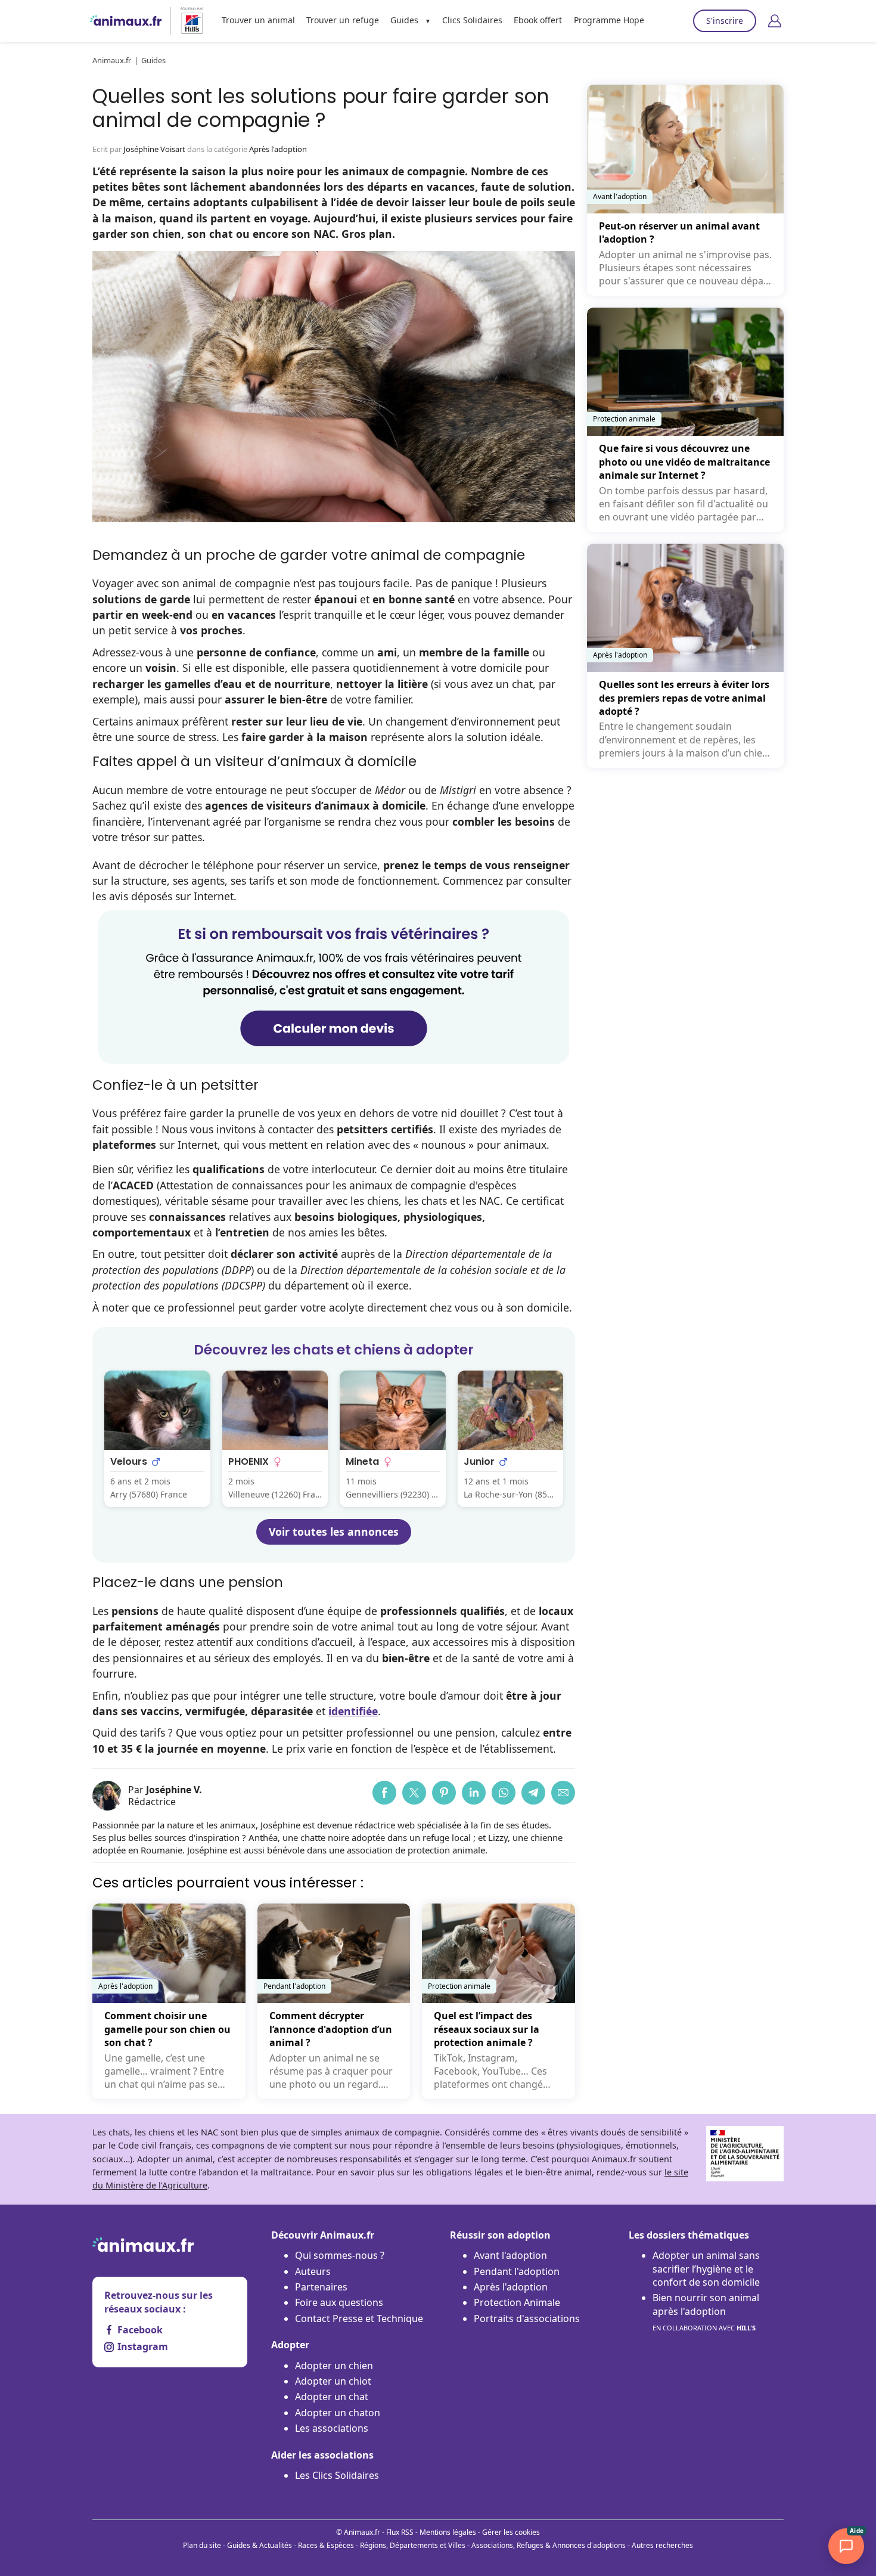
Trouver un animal (258, 20)
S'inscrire (725, 21)
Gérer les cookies (511, 2532)
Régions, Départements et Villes (413, 2545)
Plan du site (202, 2545)
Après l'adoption (278, 149)
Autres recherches (662, 2545)
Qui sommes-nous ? (340, 2255)
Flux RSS (400, 2532)
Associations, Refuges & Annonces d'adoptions (549, 2545)
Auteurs (313, 2271)
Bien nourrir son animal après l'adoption (706, 2312)
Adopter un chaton (338, 2413)
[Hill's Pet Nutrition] (187, 21)
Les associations (332, 2428)
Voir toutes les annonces (334, 1532)
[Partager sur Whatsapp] (504, 1793)
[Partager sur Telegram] (533, 1793)
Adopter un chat (332, 2397)
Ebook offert (538, 20)
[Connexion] (775, 21)
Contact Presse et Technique (359, 2318)
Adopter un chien (334, 2366)
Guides (404, 20)
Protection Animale (517, 2302)
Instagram (143, 2346)
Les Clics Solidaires (337, 2475)
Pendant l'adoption (517, 2271)
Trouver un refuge (343, 20)
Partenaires (321, 2287)
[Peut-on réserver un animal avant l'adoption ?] (685, 190)
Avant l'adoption (510, 2255)
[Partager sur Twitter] (414, 1793)
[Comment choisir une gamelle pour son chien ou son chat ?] (169, 2001)
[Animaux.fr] (126, 21)
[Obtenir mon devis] (334, 1060)
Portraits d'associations (527, 2318)
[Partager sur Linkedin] (474, 1793)
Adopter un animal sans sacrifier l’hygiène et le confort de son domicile (706, 2269)
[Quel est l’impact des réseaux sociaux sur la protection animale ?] (498, 2001)
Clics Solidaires (472, 20)
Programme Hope (609, 20)
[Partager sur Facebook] (384, 1793)
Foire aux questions (339, 2302)
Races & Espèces (326, 2545)
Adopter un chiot (333, 2381)
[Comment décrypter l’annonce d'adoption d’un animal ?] (334, 2001)
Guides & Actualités (260, 2545)
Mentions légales (448, 2532)
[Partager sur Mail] (563, 1793)
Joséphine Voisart (154, 149)
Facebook (140, 2330)
